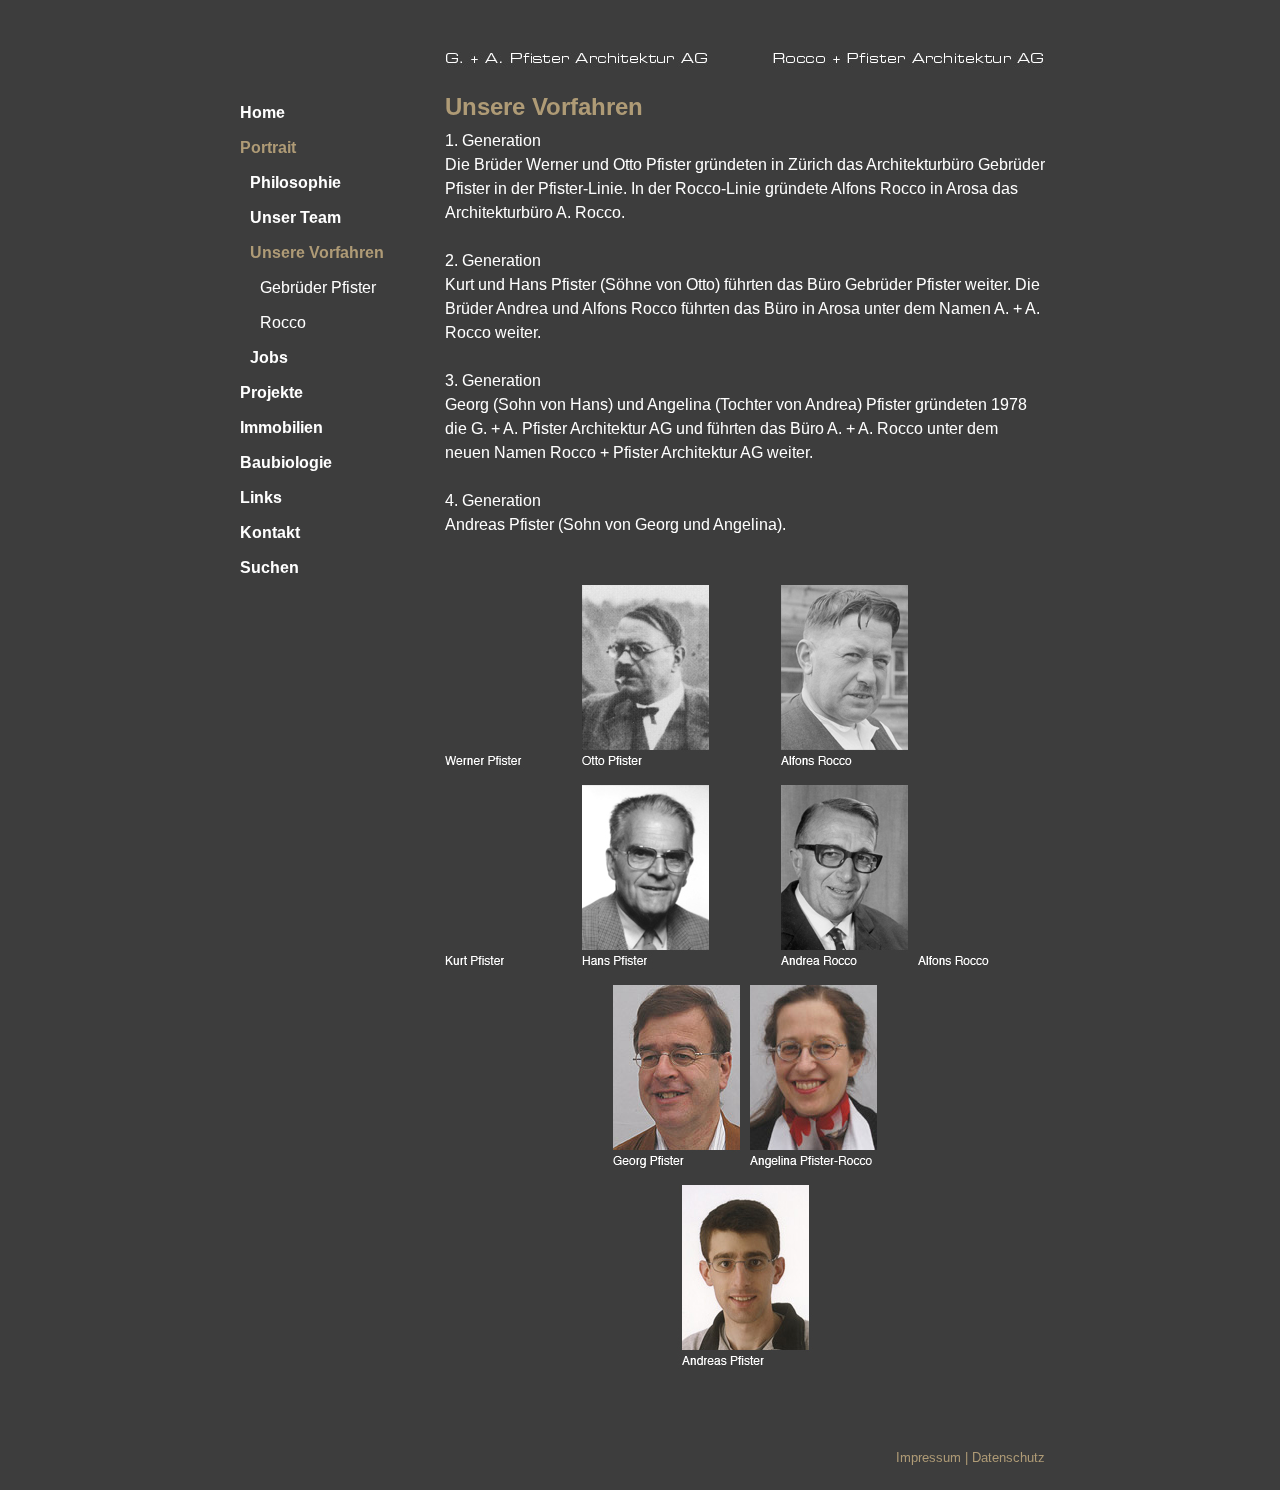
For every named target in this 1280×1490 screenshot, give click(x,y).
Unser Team (295, 217)
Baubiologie (286, 462)
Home (262, 112)
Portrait (268, 147)
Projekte (271, 392)
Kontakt (270, 532)
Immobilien (281, 427)
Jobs (269, 357)
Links (261, 497)
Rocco (283, 322)
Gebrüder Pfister (318, 287)
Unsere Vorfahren (317, 252)
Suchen (269, 567)
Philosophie (295, 182)
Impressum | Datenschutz (970, 1457)
